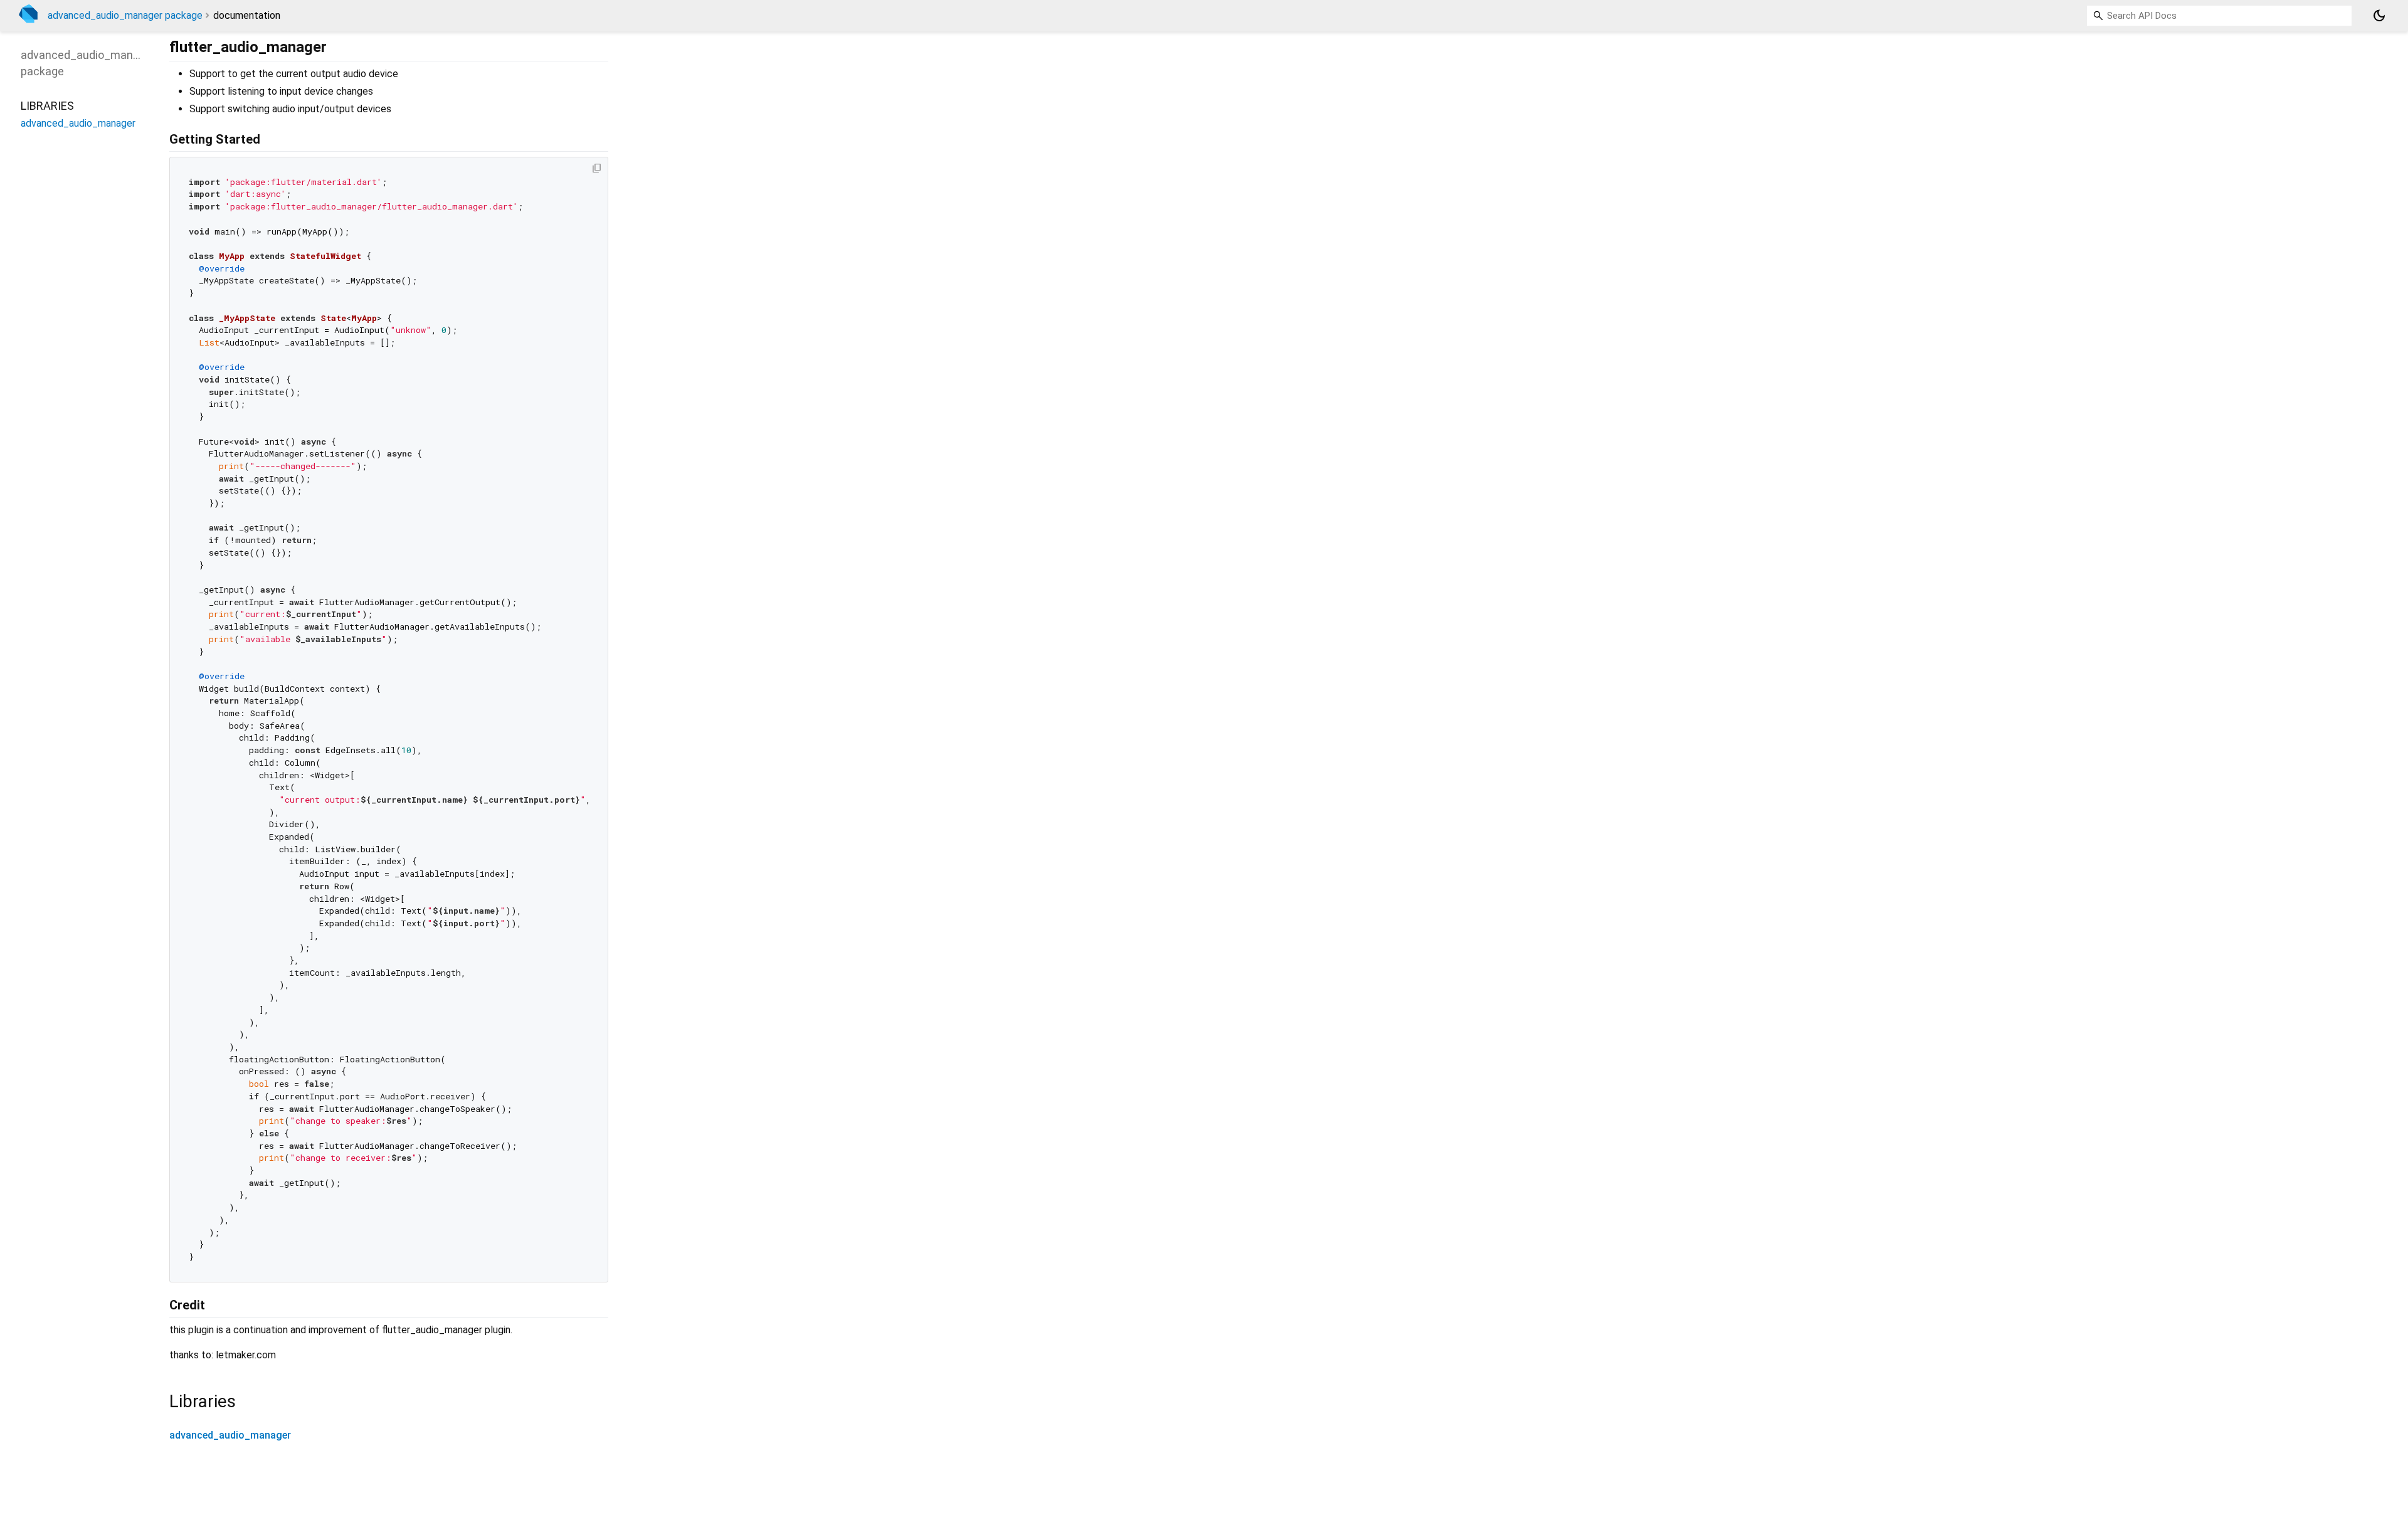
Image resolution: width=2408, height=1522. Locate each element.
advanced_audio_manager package (125, 15)
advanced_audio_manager (230, 1435)
